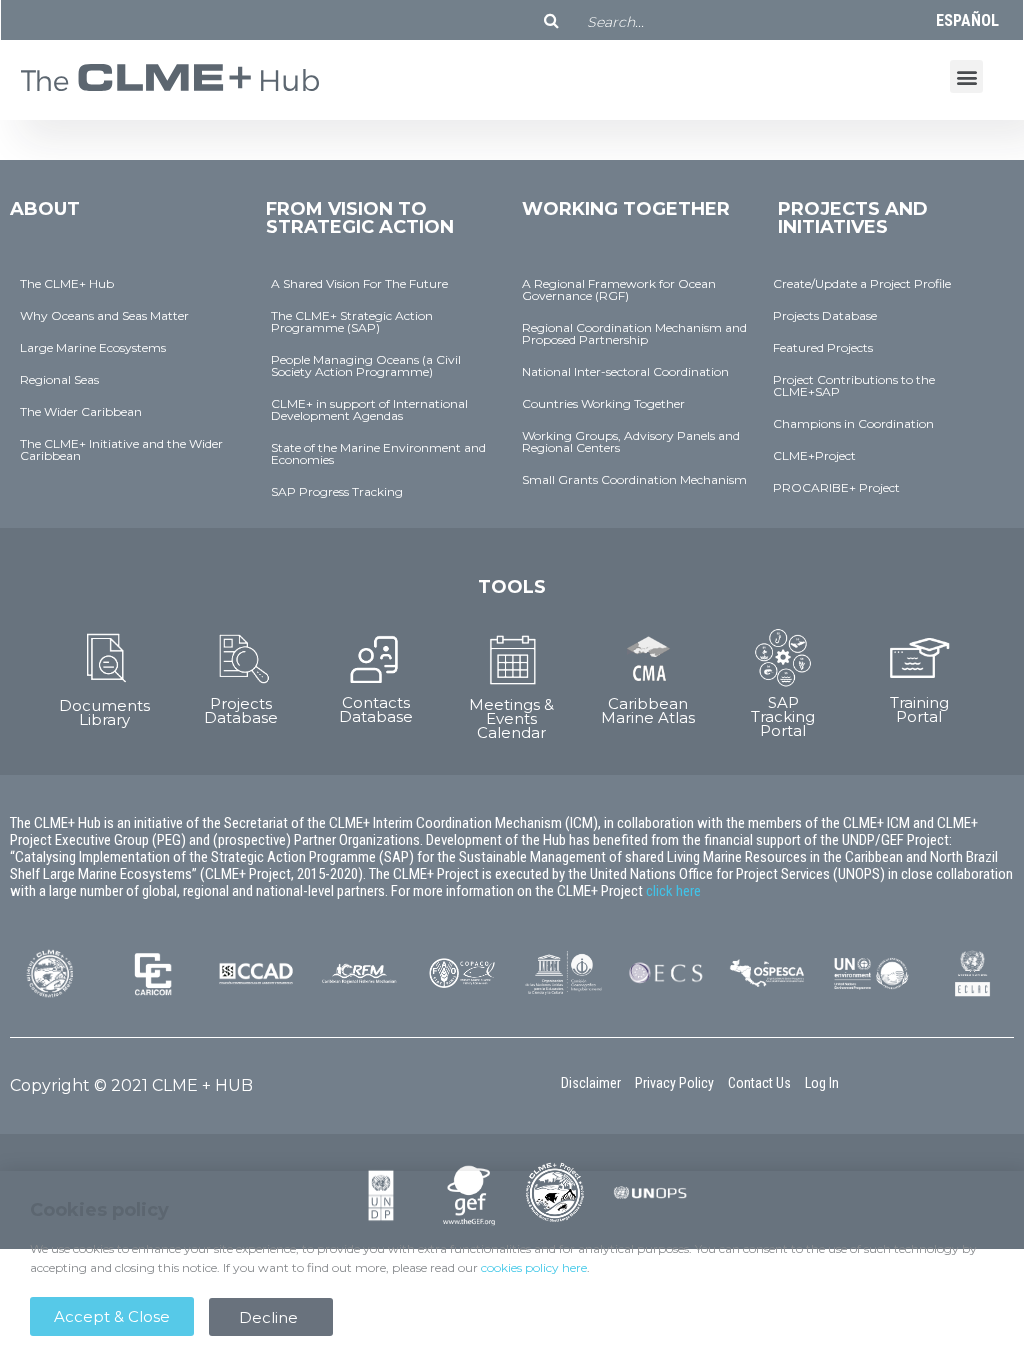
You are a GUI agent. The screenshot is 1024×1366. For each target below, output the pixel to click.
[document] (512, 683)
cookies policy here (534, 1267)
